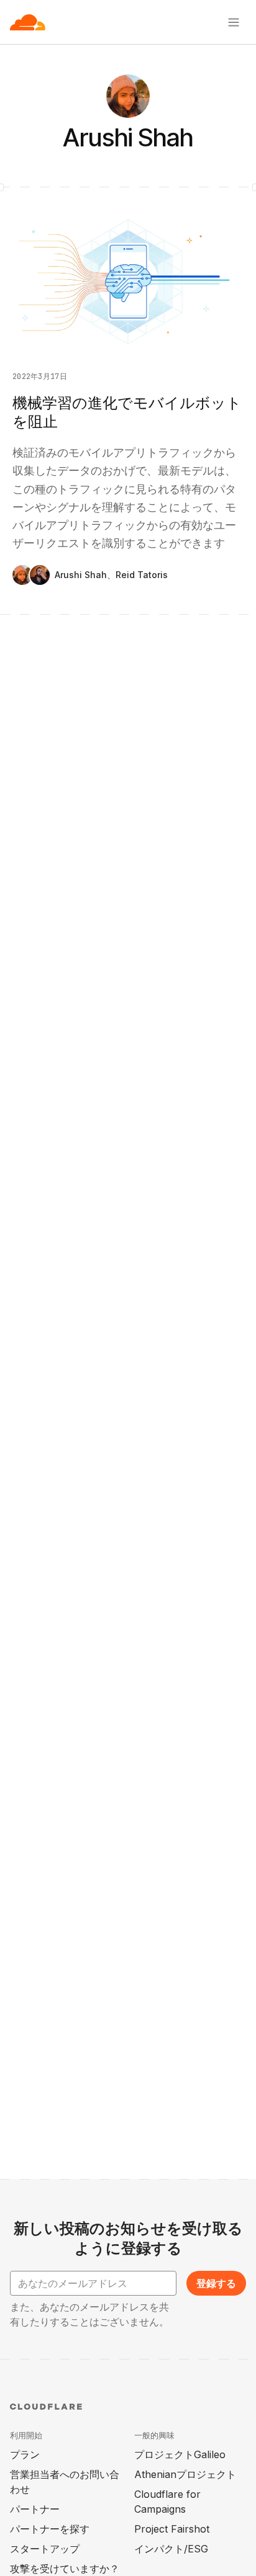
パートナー (35, 2509)
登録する (216, 2283)
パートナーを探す (50, 2529)
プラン (25, 2454)
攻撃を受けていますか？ (65, 2569)
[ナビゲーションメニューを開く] (234, 22)
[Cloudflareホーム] (28, 22)
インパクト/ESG (171, 2549)
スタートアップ (45, 2549)
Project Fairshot (172, 2529)
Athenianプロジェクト (185, 2474)
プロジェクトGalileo (180, 2454)
